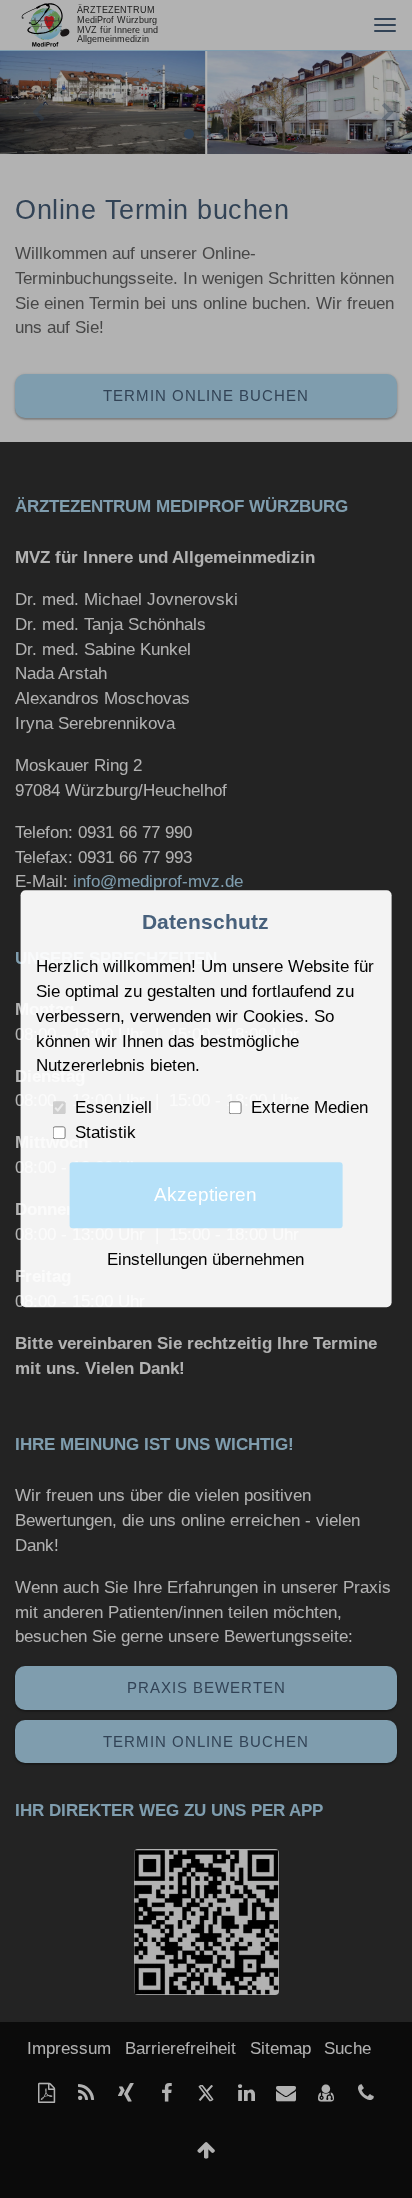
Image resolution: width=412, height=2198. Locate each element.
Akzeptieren (205, 1195)
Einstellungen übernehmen (205, 1259)
